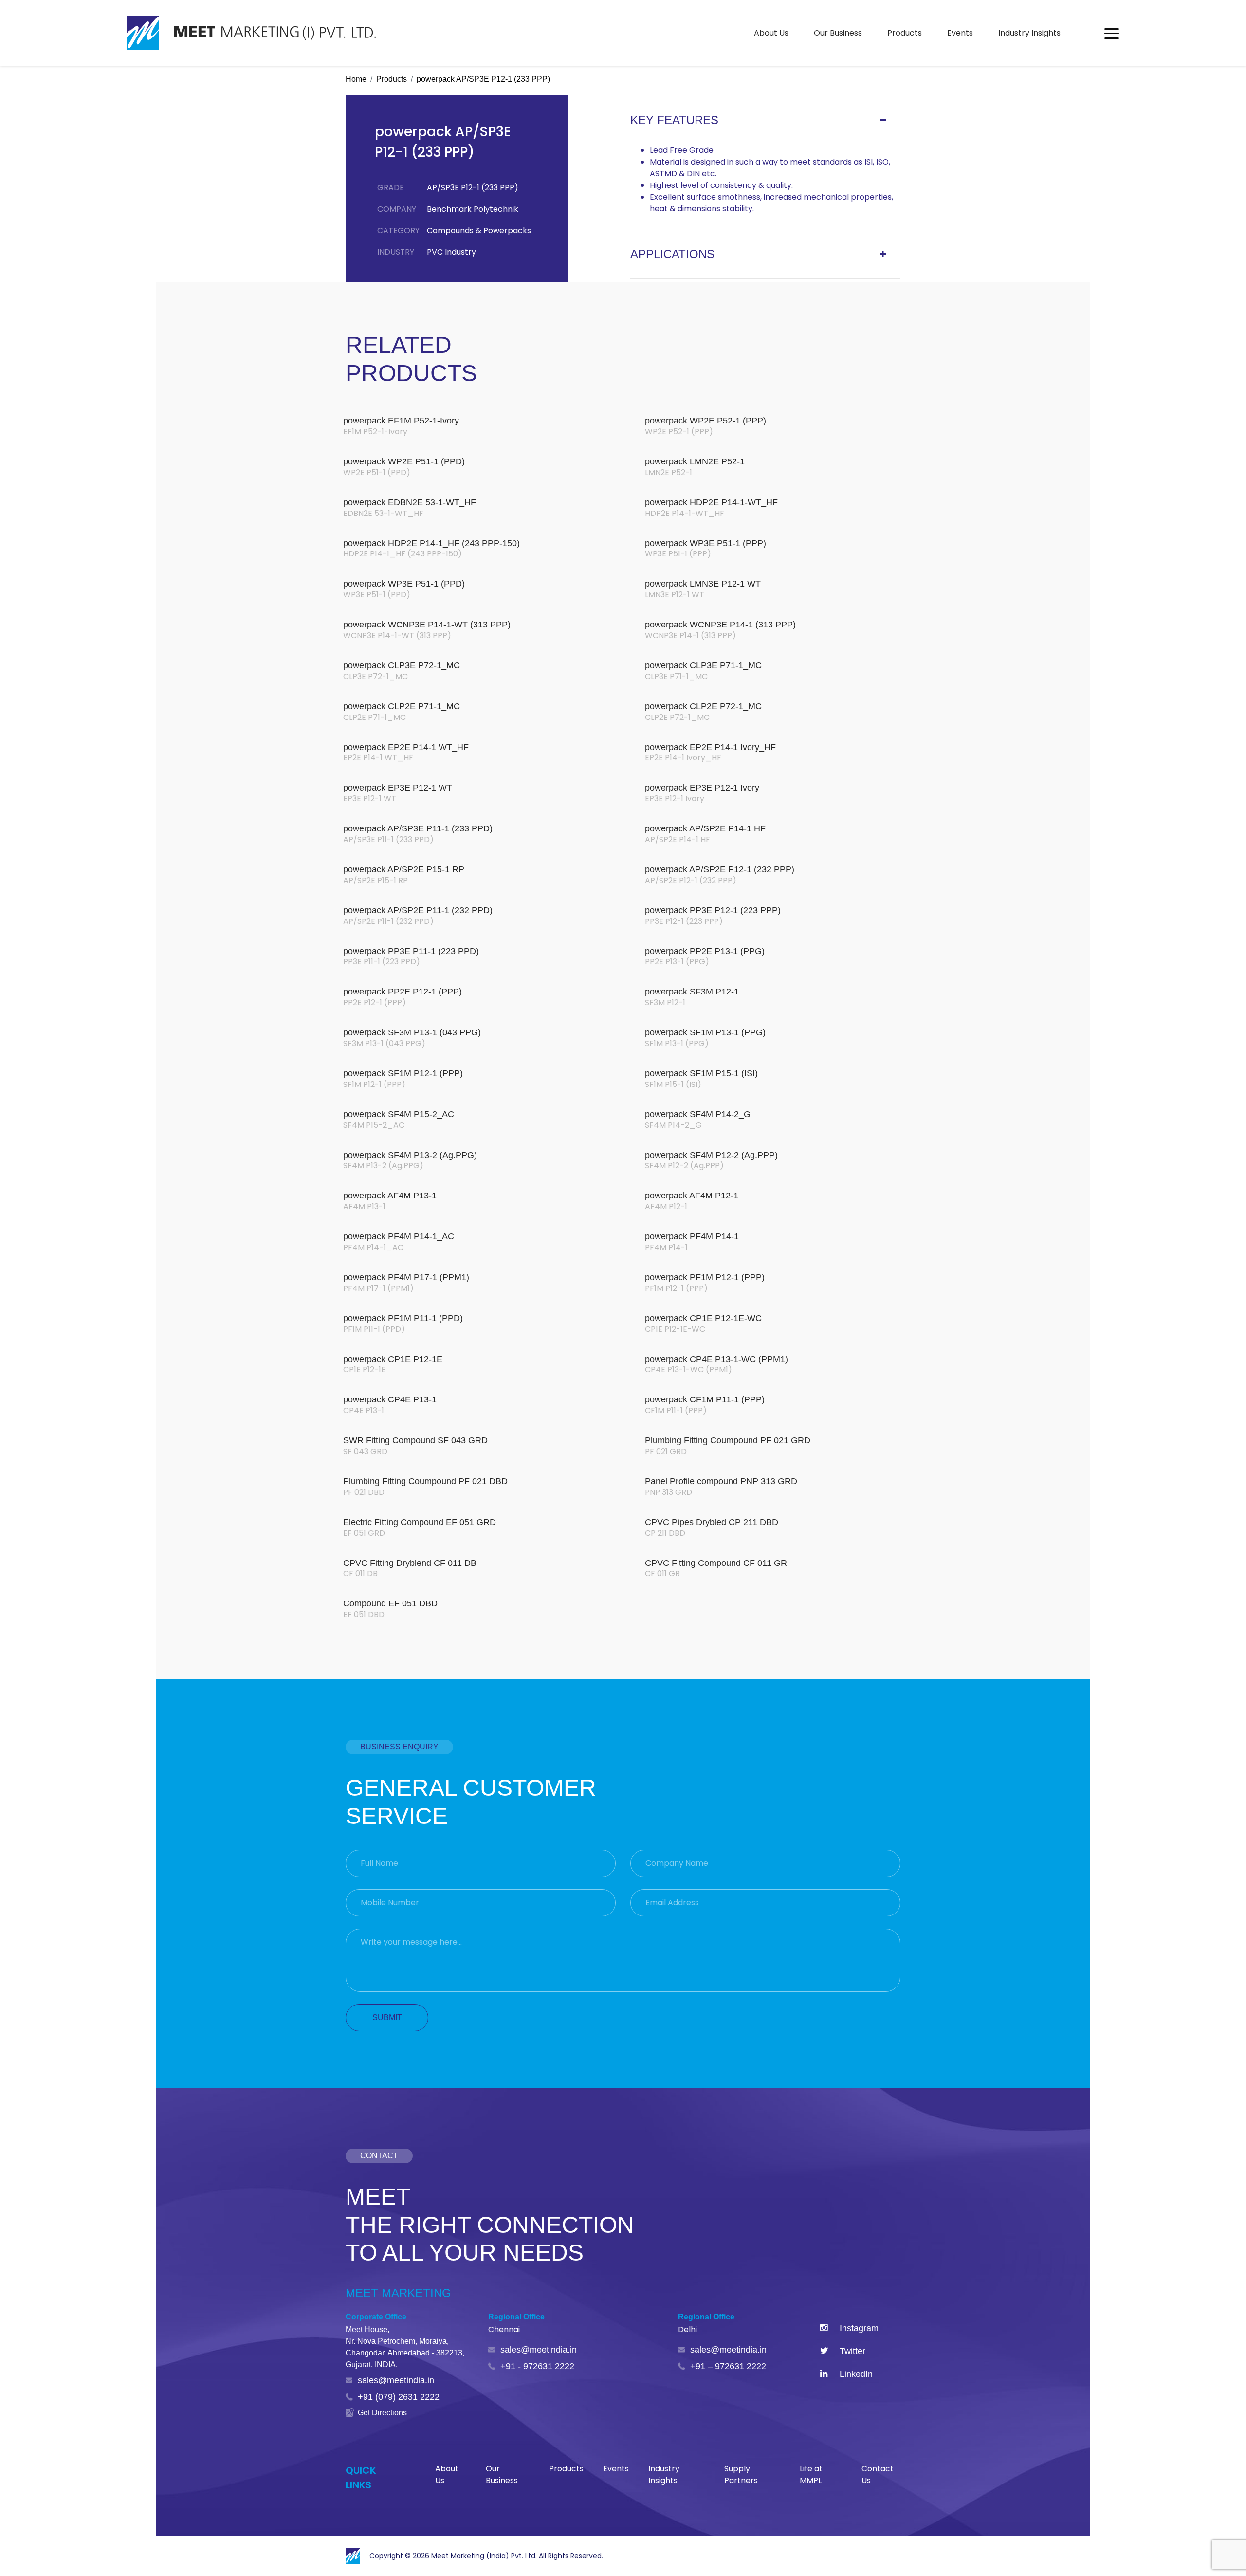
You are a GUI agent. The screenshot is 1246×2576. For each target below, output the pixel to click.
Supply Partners (741, 2475)
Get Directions (382, 2413)
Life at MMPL (811, 2475)
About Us (771, 33)
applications (672, 254)
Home (356, 79)
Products (905, 33)
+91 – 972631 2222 (728, 2366)
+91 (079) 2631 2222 (399, 2397)
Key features (674, 120)
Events (960, 33)
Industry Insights (1029, 33)
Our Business (838, 33)
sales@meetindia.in (396, 2380)
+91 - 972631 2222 (537, 2366)
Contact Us (878, 2475)
